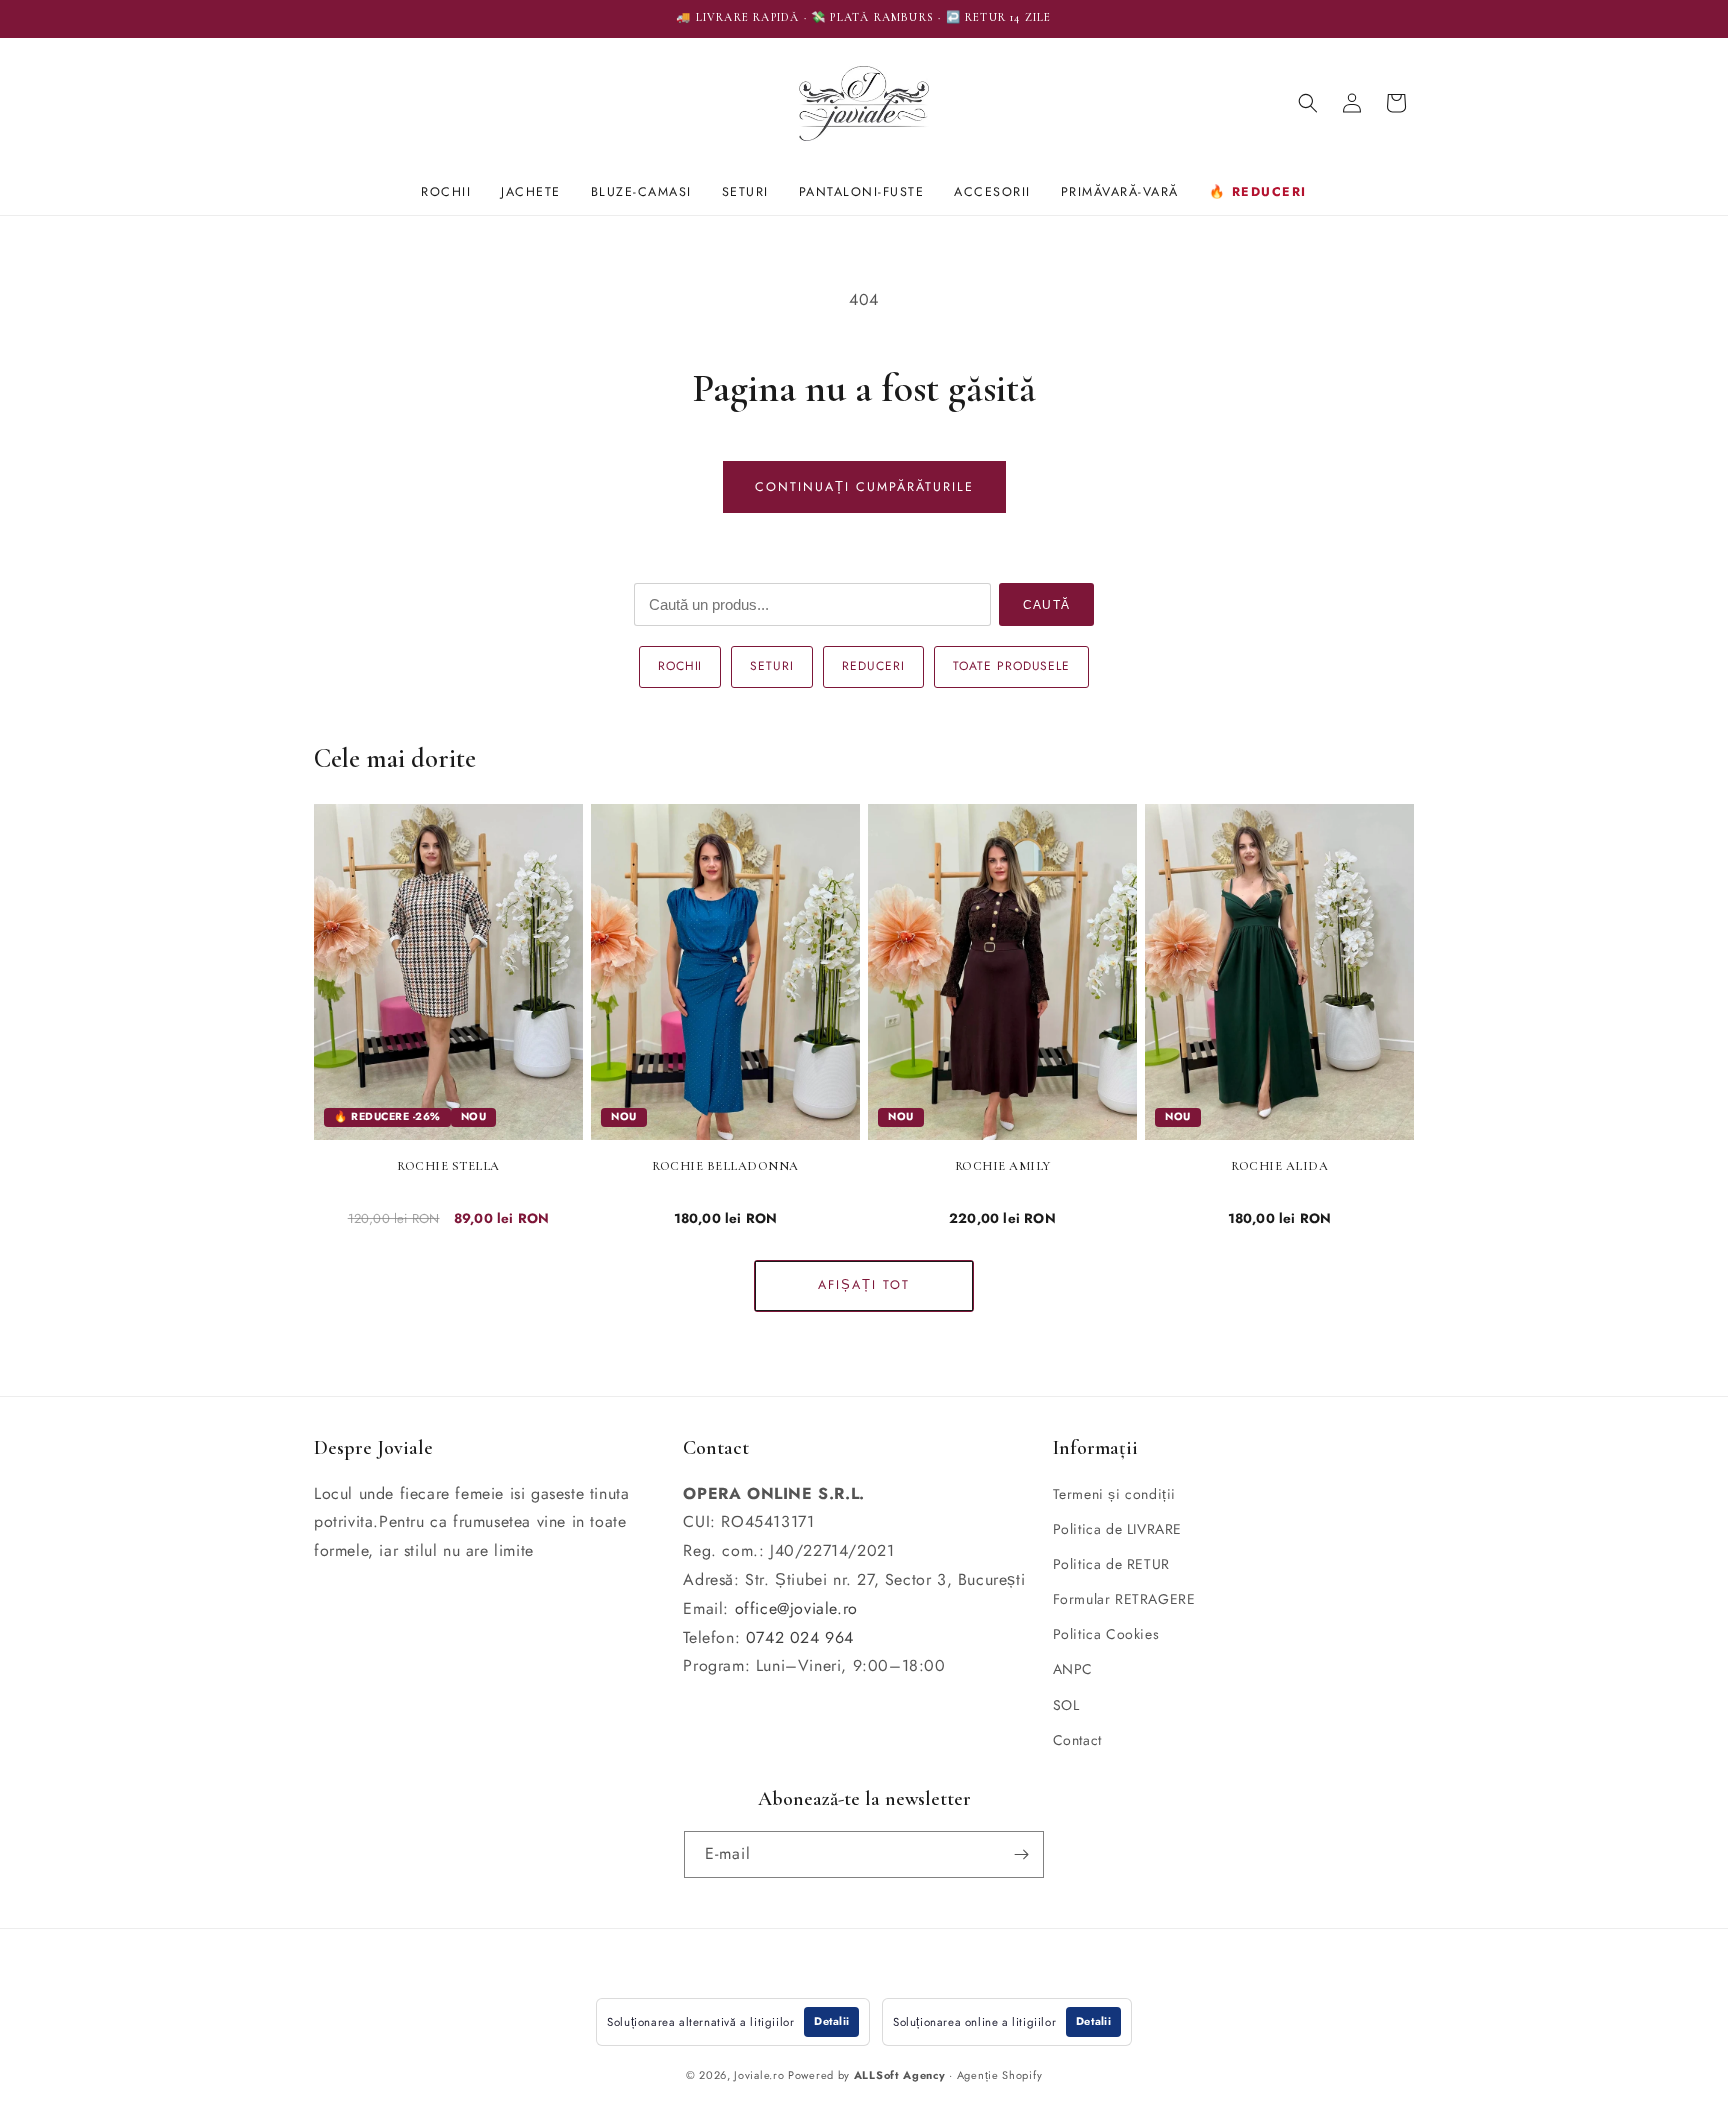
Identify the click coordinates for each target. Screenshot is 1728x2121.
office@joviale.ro (796, 1608)
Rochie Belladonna (725, 1166)
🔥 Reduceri (1258, 192)
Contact (1077, 1740)
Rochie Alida (1279, 1166)
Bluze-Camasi (641, 192)
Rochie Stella (448, 1166)
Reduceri (873, 666)
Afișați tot (864, 1285)
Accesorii (992, 192)
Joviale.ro (759, 2075)
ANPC (1073, 1669)
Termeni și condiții (1114, 1494)
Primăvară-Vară (1120, 192)
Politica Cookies (1106, 1634)
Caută (1046, 605)
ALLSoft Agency (900, 2075)
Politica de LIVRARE (1117, 1529)
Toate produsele (1011, 666)
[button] (1308, 103)
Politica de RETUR (1111, 1564)
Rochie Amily (1003, 1166)
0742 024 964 (800, 1637)
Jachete (531, 192)
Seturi (745, 192)
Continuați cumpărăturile (864, 487)
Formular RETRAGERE (1124, 1599)
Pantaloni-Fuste (862, 192)
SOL (1066, 1705)
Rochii (446, 192)
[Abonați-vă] (1021, 1854)
